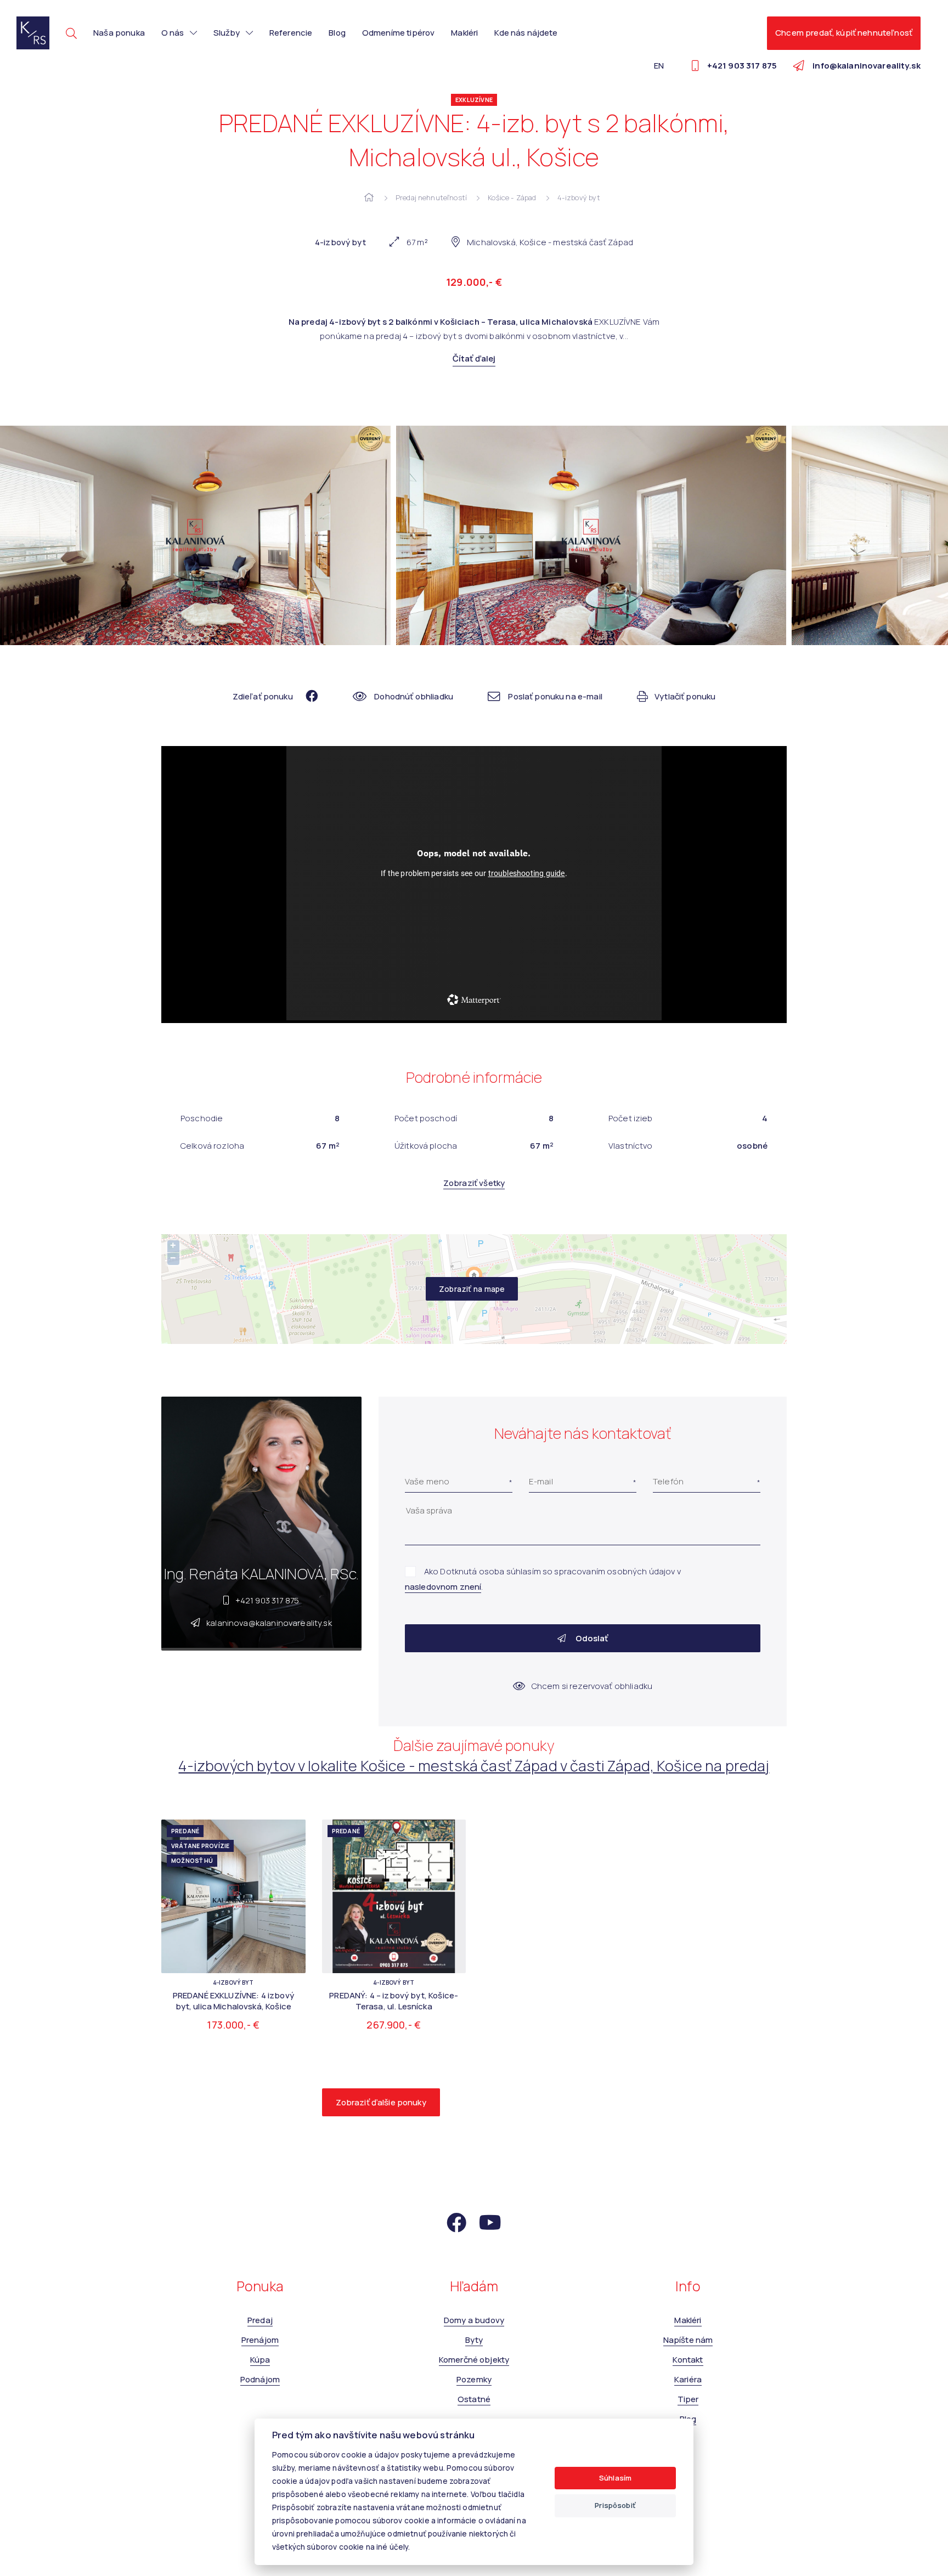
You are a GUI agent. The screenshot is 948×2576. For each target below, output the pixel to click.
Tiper (688, 2399)
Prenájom (260, 2340)
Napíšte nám (688, 2340)
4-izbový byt (579, 197)
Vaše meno (427, 1481)
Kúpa (260, 2360)
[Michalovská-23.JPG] (591, 535)
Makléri (464, 33)
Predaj (260, 2320)
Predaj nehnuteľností (431, 197)
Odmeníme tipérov (398, 33)
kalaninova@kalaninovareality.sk (269, 1623)
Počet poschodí (426, 1118)
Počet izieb (631, 1118)
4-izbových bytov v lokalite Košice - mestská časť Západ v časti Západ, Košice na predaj (474, 1766)
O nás (173, 33)
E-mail (541, 1481)
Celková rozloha (212, 1146)
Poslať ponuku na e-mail (555, 696)
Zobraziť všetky (474, 1183)
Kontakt (688, 2360)
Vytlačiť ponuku (685, 696)
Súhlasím (615, 2478)
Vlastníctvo (631, 1146)
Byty (474, 2340)
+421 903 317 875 (267, 1600)
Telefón (668, 1481)
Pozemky (474, 2379)
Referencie (291, 33)
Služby (227, 33)
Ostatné (474, 2399)
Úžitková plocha (426, 1146)
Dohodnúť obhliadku (414, 696)
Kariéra (688, 2379)
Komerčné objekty (474, 2360)
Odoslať (591, 1638)
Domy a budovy (474, 2320)
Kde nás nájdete (526, 33)
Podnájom (260, 2379)
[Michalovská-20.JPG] (195, 535)
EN (659, 66)
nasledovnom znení (443, 1587)
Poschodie (202, 1118)
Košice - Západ (512, 197)
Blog (337, 33)
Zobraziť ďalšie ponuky (381, 2102)
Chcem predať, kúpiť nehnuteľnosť (844, 33)
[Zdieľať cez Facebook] (306, 696)
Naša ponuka (119, 33)
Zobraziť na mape (472, 1289)
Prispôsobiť (615, 2505)
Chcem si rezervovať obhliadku (592, 1686)
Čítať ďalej (474, 358)
